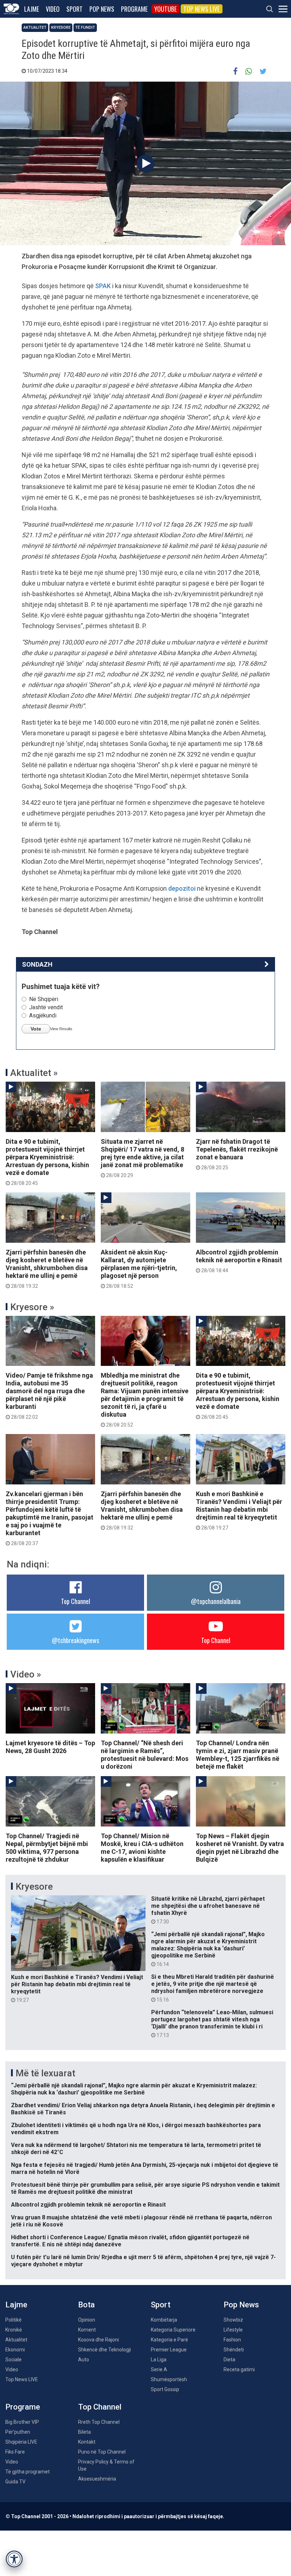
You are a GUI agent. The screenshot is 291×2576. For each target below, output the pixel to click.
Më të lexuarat (45, 2073)
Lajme (32, 9)
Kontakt (87, 2442)
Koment (87, 2330)
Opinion (87, 2320)
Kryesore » (32, 1307)
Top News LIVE (202, 9)
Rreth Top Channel (99, 2422)
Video (53, 9)
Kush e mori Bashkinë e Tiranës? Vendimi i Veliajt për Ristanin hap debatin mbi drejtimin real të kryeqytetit (239, 1510)
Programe (134, 9)
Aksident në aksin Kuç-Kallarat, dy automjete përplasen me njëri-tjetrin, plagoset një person (139, 1269)
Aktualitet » (34, 1073)
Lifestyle (233, 2330)
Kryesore (61, 28)
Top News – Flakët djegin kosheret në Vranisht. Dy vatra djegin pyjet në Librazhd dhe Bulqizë (240, 1848)
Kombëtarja (164, 2320)
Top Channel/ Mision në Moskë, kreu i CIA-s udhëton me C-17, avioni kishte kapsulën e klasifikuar (142, 1848)
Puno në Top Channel (102, 2452)
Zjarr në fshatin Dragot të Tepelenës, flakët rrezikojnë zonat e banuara (237, 1154)
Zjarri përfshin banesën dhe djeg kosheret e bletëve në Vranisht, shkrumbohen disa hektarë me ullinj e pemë (47, 1269)
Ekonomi (15, 2350)
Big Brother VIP (22, 2422)
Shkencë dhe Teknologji (105, 2350)
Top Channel (76, 1601)
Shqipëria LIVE (21, 2442)
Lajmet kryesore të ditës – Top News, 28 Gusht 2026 (50, 1747)
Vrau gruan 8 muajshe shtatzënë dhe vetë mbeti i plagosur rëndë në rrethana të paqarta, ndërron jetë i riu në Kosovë (141, 2221)
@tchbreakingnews (75, 1640)
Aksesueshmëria (97, 2479)
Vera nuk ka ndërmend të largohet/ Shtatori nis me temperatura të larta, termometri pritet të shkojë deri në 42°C (136, 2149)
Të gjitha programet (28, 2472)
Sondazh (37, 964)
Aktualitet (35, 28)
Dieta (229, 2360)
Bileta (84, 2432)
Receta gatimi (239, 2369)
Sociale (13, 2360)
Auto (84, 2360)
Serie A (159, 2369)
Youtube (166, 9)
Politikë (13, 2320)
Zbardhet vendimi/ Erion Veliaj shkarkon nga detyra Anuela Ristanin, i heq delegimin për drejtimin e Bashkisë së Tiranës (143, 2109)
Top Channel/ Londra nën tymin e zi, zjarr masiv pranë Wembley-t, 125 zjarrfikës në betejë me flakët (238, 1755)
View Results (61, 1029)
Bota (86, 2305)
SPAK (103, 286)
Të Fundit (85, 28)
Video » (26, 1674)
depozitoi (182, 888)
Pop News (102, 9)
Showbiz (233, 2320)
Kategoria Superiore (173, 2330)
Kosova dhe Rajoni (98, 2340)
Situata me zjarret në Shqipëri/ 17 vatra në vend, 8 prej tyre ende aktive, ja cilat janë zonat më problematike (142, 1158)
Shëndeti (234, 2350)
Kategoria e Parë (169, 2340)
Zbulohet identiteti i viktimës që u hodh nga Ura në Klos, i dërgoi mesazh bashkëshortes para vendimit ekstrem (136, 2129)
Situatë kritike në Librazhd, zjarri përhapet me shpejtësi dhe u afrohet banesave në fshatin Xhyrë (208, 1910)
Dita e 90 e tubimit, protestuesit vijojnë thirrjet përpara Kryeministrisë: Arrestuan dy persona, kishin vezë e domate (47, 1162)
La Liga (159, 2360)
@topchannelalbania (216, 1601)
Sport (75, 9)
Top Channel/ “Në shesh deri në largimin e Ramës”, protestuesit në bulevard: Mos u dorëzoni (145, 1755)
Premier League (169, 2350)
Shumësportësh (169, 2379)
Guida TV (15, 2482)
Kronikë (14, 2330)
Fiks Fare (15, 2452)
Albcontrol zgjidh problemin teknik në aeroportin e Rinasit (239, 1261)
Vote (36, 1029)
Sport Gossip (165, 2389)
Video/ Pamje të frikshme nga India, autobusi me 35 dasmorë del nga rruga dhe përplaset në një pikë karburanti (49, 1396)
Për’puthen (18, 2432)
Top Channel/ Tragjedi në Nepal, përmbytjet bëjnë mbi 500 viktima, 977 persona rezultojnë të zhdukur (47, 1848)
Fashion (232, 2340)
